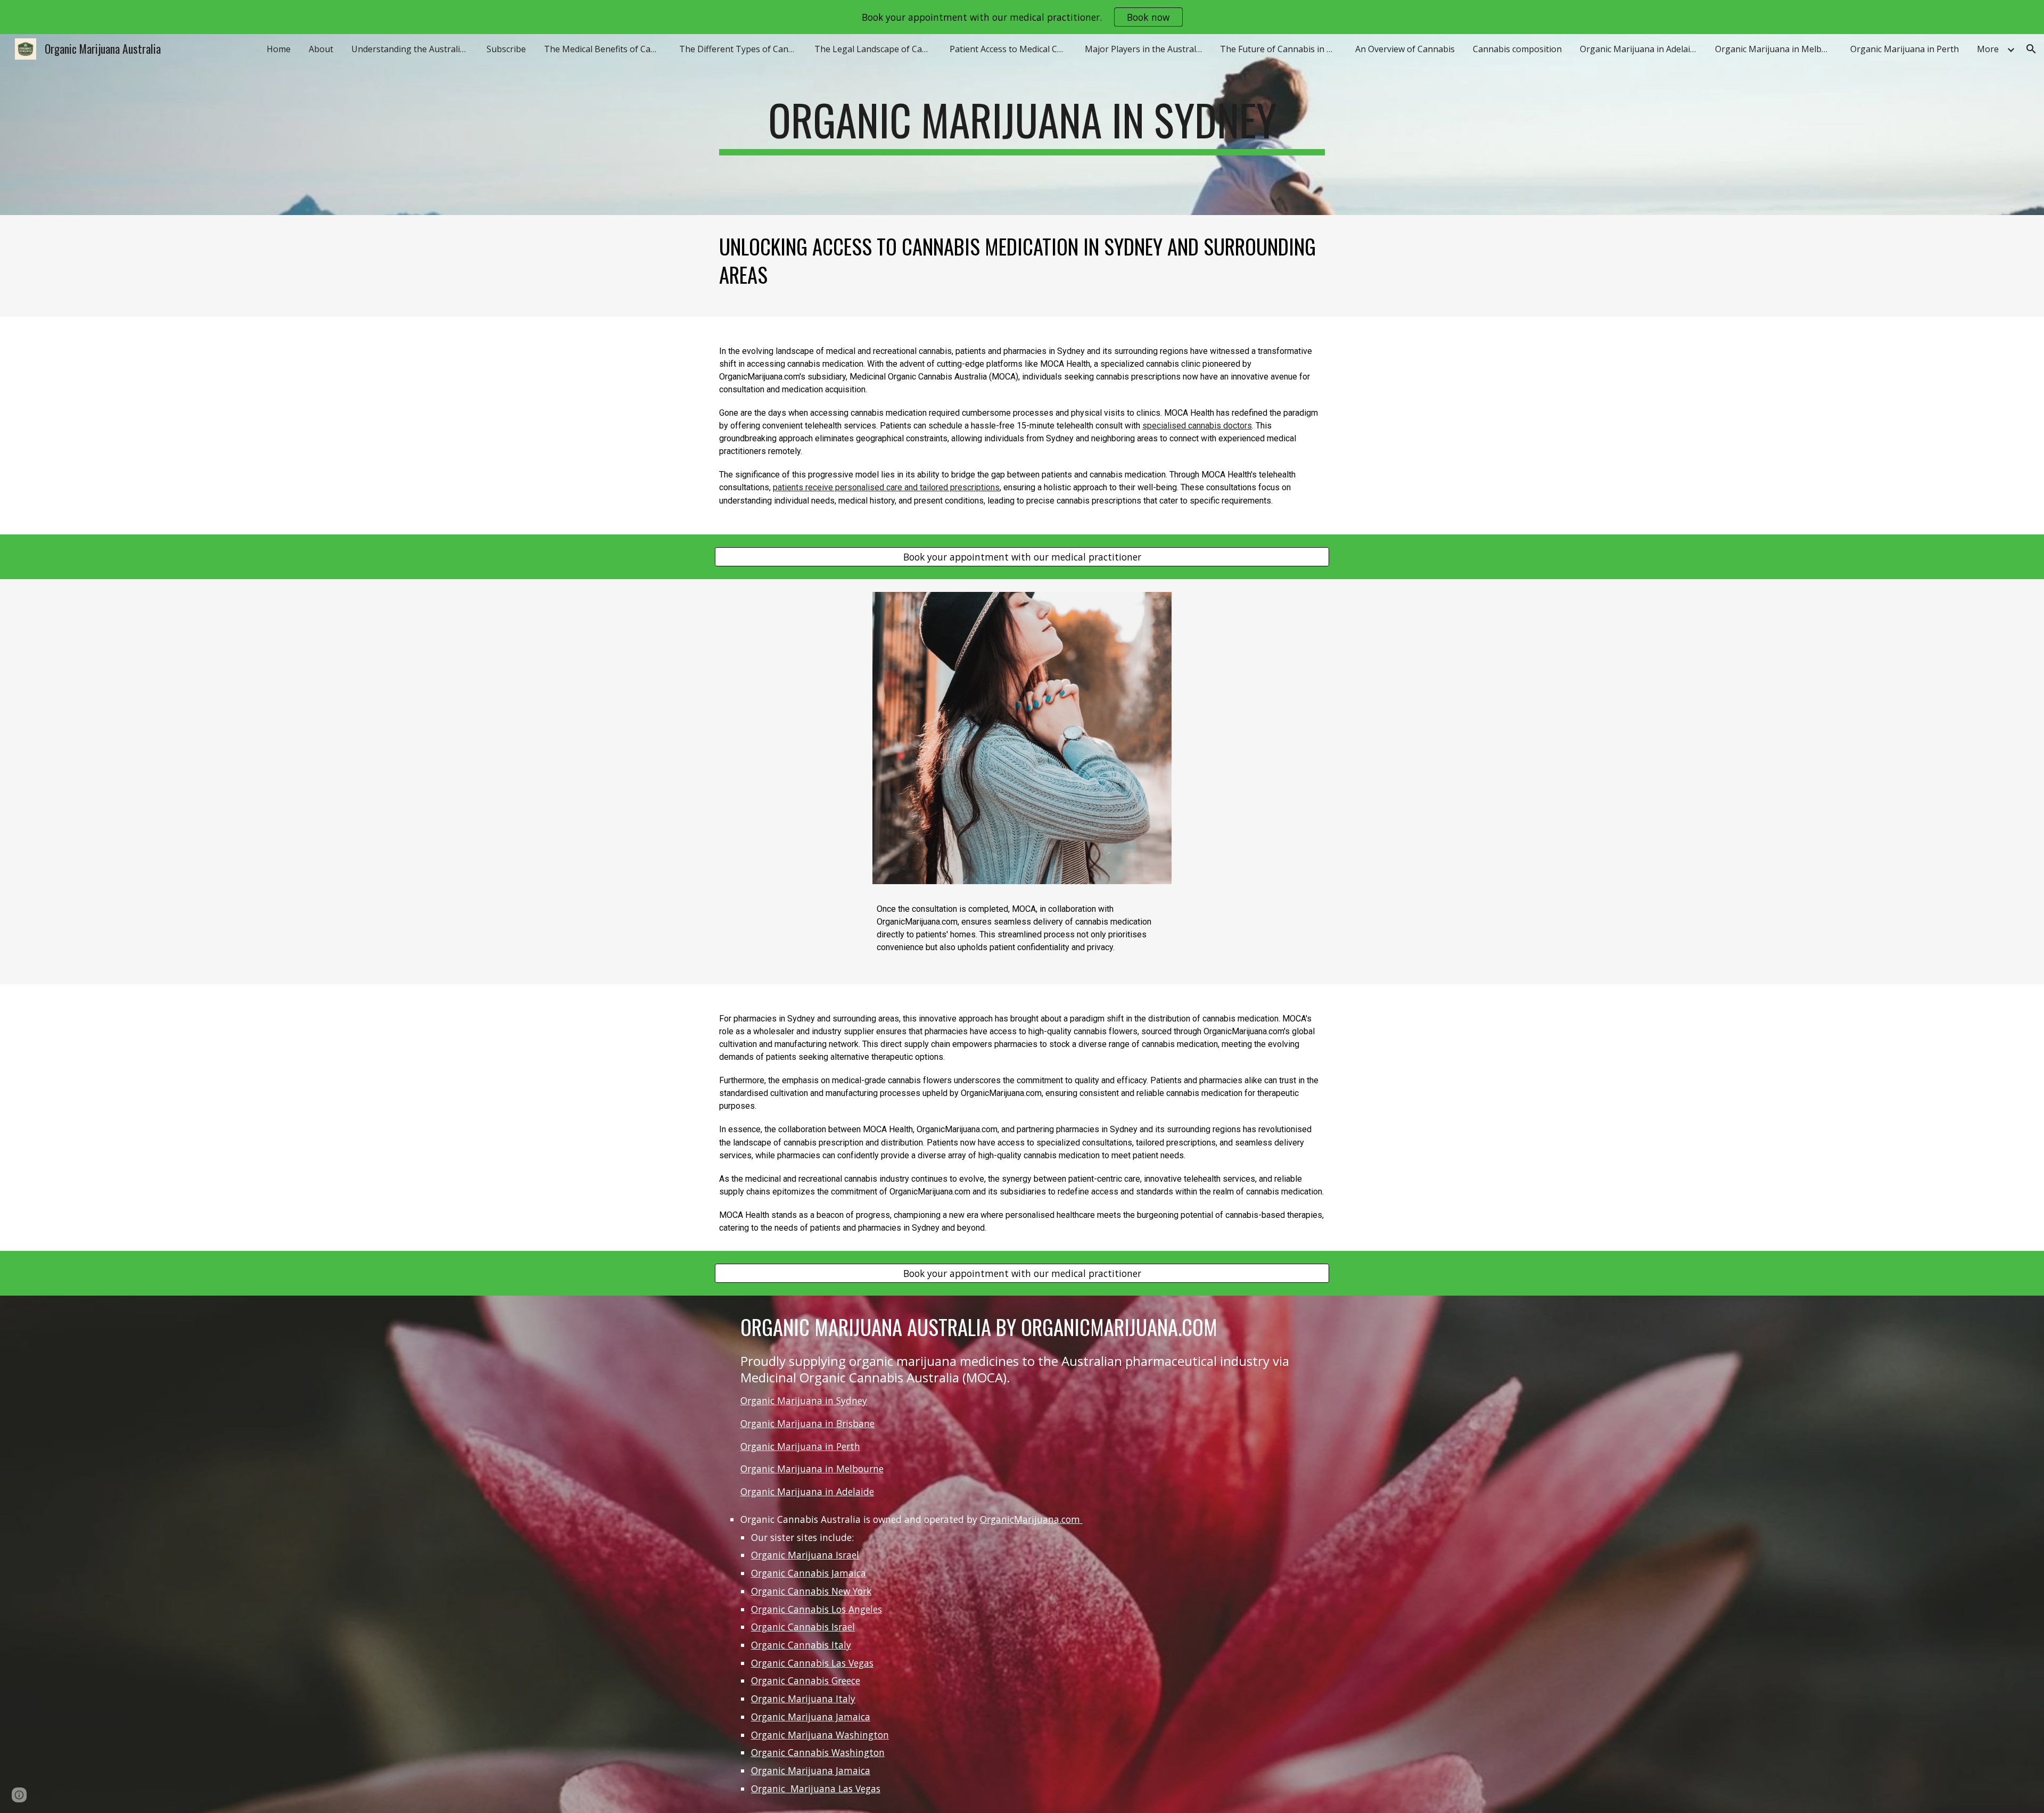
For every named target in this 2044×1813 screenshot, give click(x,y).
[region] (1022, 17)
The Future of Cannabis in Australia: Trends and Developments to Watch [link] (1281, 49)
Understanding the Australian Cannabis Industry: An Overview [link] (413, 49)
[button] (2031, 49)
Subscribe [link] (506, 49)
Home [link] (279, 49)
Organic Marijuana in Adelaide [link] (1640, 49)
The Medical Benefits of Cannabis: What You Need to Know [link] (605, 49)
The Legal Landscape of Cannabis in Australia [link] (876, 49)
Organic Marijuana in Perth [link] (1905, 49)
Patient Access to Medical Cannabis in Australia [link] (1011, 49)
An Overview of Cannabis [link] (1405, 49)
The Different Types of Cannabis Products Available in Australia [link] (740, 49)
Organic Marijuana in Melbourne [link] (1776, 49)
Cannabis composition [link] (1517, 49)
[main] (1022, 125)
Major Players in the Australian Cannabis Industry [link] (1146, 49)
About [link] (321, 49)
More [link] (1988, 49)
